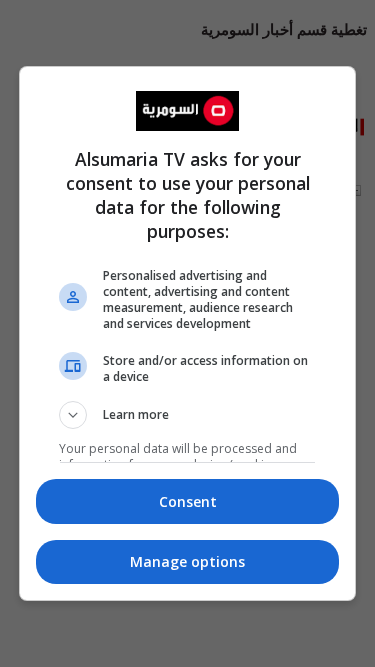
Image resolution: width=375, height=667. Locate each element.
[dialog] (188, 334)
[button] (188, 415)
